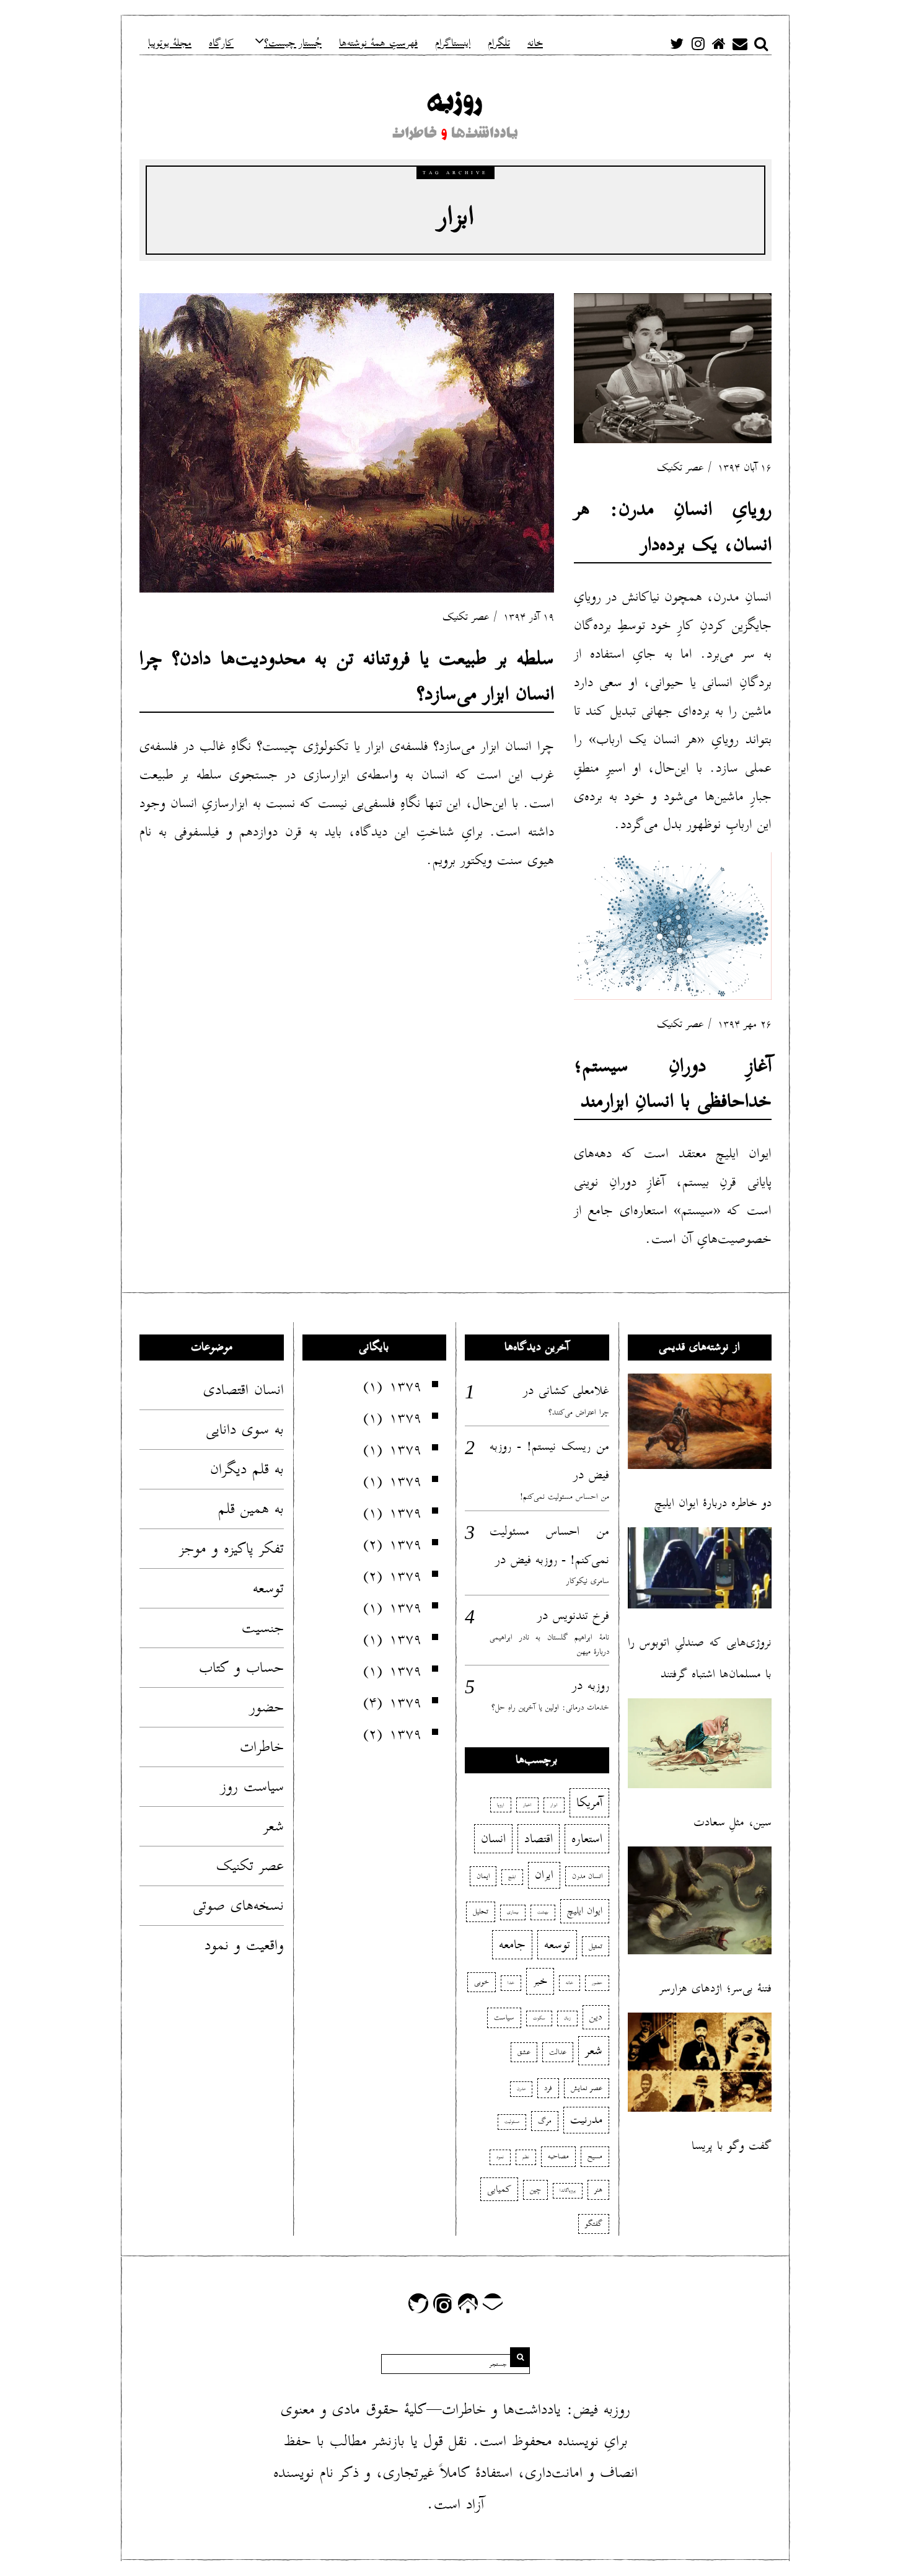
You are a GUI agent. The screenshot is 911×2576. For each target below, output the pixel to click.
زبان (567, 2018)
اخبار (527, 1805)
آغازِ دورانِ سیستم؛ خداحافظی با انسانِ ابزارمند (673, 1083)
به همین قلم (251, 1509)
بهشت (543, 1912)
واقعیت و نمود (244, 1945)
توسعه (268, 1588)
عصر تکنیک (466, 617)
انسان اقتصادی (244, 1390)
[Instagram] (698, 43)
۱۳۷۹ (405, 1386)
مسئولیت (512, 2122)
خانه (570, 1983)
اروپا (501, 1805)
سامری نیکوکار (588, 1581)
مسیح (595, 2156)
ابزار (554, 1805)
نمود (500, 2157)
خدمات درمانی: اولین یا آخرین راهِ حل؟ (550, 1707)
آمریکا (589, 1802)
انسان (493, 1838)
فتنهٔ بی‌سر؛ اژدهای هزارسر (715, 1988)
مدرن (521, 2089)
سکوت (539, 2018)
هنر (598, 2190)
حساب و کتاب (241, 1667)
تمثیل (596, 1946)
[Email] (740, 43)
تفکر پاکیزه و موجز (231, 1548)
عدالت (558, 2052)
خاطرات (262, 1747)
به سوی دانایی (245, 1429)
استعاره (587, 1838)
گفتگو (594, 2224)
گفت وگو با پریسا (732, 2146)
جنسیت (263, 1628)
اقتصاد (539, 1838)
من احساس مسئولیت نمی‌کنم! (565, 1497)
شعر (274, 1826)
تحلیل (481, 1911)
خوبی (482, 1982)
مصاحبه (558, 2156)
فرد (548, 2088)
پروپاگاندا (568, 2190)
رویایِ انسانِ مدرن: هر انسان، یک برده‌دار (673, 527)
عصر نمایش (587, 2088)
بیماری (513, 1912)
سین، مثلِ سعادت (733, 1822)
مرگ (545, 2121)
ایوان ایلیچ (585, 1911)
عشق (524, 2052)
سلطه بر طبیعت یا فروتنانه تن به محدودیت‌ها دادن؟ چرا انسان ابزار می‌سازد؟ (347, 676)
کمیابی (499, 2189)
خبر (540, 1981)
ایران (544, 1875)
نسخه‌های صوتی (238, 1905)
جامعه (512, 1944)
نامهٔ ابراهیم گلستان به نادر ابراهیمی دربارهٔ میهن (549, 1645)
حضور (267, 1707)
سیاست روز (252, 1786)
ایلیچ (512, 1877)
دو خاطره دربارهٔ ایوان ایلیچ (713, 1503)
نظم (526, 2157)
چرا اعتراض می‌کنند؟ (579, 1412)
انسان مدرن (587, 1876)
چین (535, 2190)
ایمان (483, 1876)
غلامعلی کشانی (574, 1390)
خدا (511, 1983)
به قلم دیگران (247, 1469)
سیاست (504, 2017)
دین (596, 2017)
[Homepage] (719, 43)
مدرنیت (586, 2120)
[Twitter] (677, 43)
